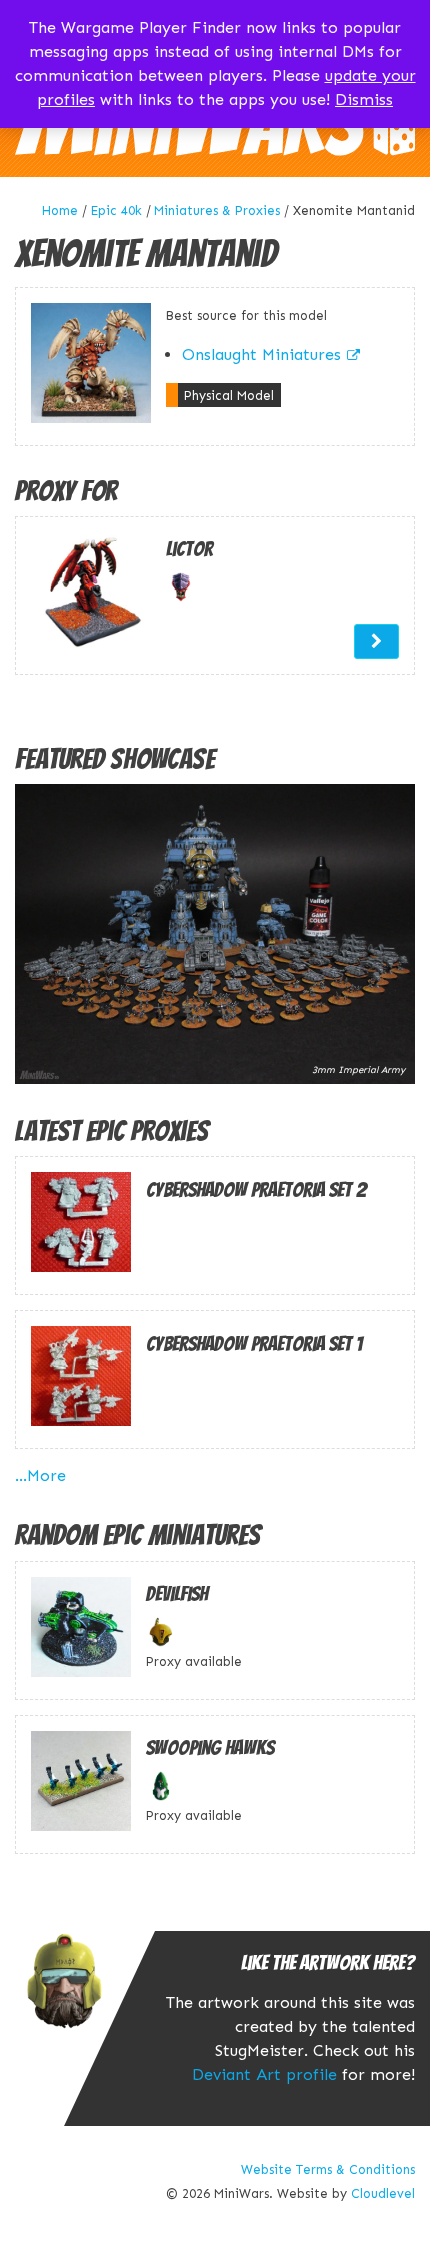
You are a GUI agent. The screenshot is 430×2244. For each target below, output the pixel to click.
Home (60, 210)
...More (40, 1475)
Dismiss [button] (364, 99)
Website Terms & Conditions (328, 2169)
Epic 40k (116, 210)
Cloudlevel (383, 2193)
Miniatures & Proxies (217, 210)
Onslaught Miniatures (261, 354)
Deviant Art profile (264, 2074)
